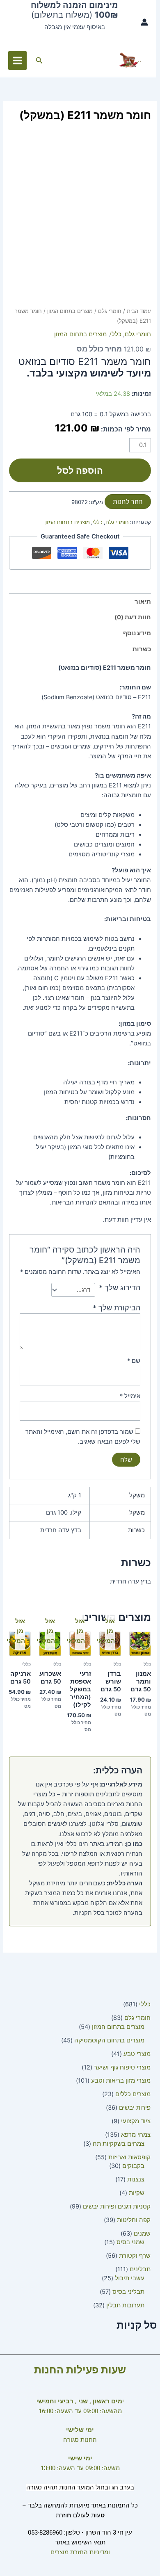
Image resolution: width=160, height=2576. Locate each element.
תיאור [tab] (143, 602)
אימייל (130, 1396)
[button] (39, 60)
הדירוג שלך (120, 1288)
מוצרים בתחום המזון (70, 311)
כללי (116, 334)
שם (134, 1361)
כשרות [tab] (142, 649)
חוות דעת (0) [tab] (133, 617)
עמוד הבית (139, 311)
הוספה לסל (80, 470)
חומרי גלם (110, 311)
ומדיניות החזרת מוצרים (80, 2552)
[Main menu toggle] (17, 60)
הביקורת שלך (117, 1308)
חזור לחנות (128, 502)
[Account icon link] (144, 22)
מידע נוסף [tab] (137, 633)
